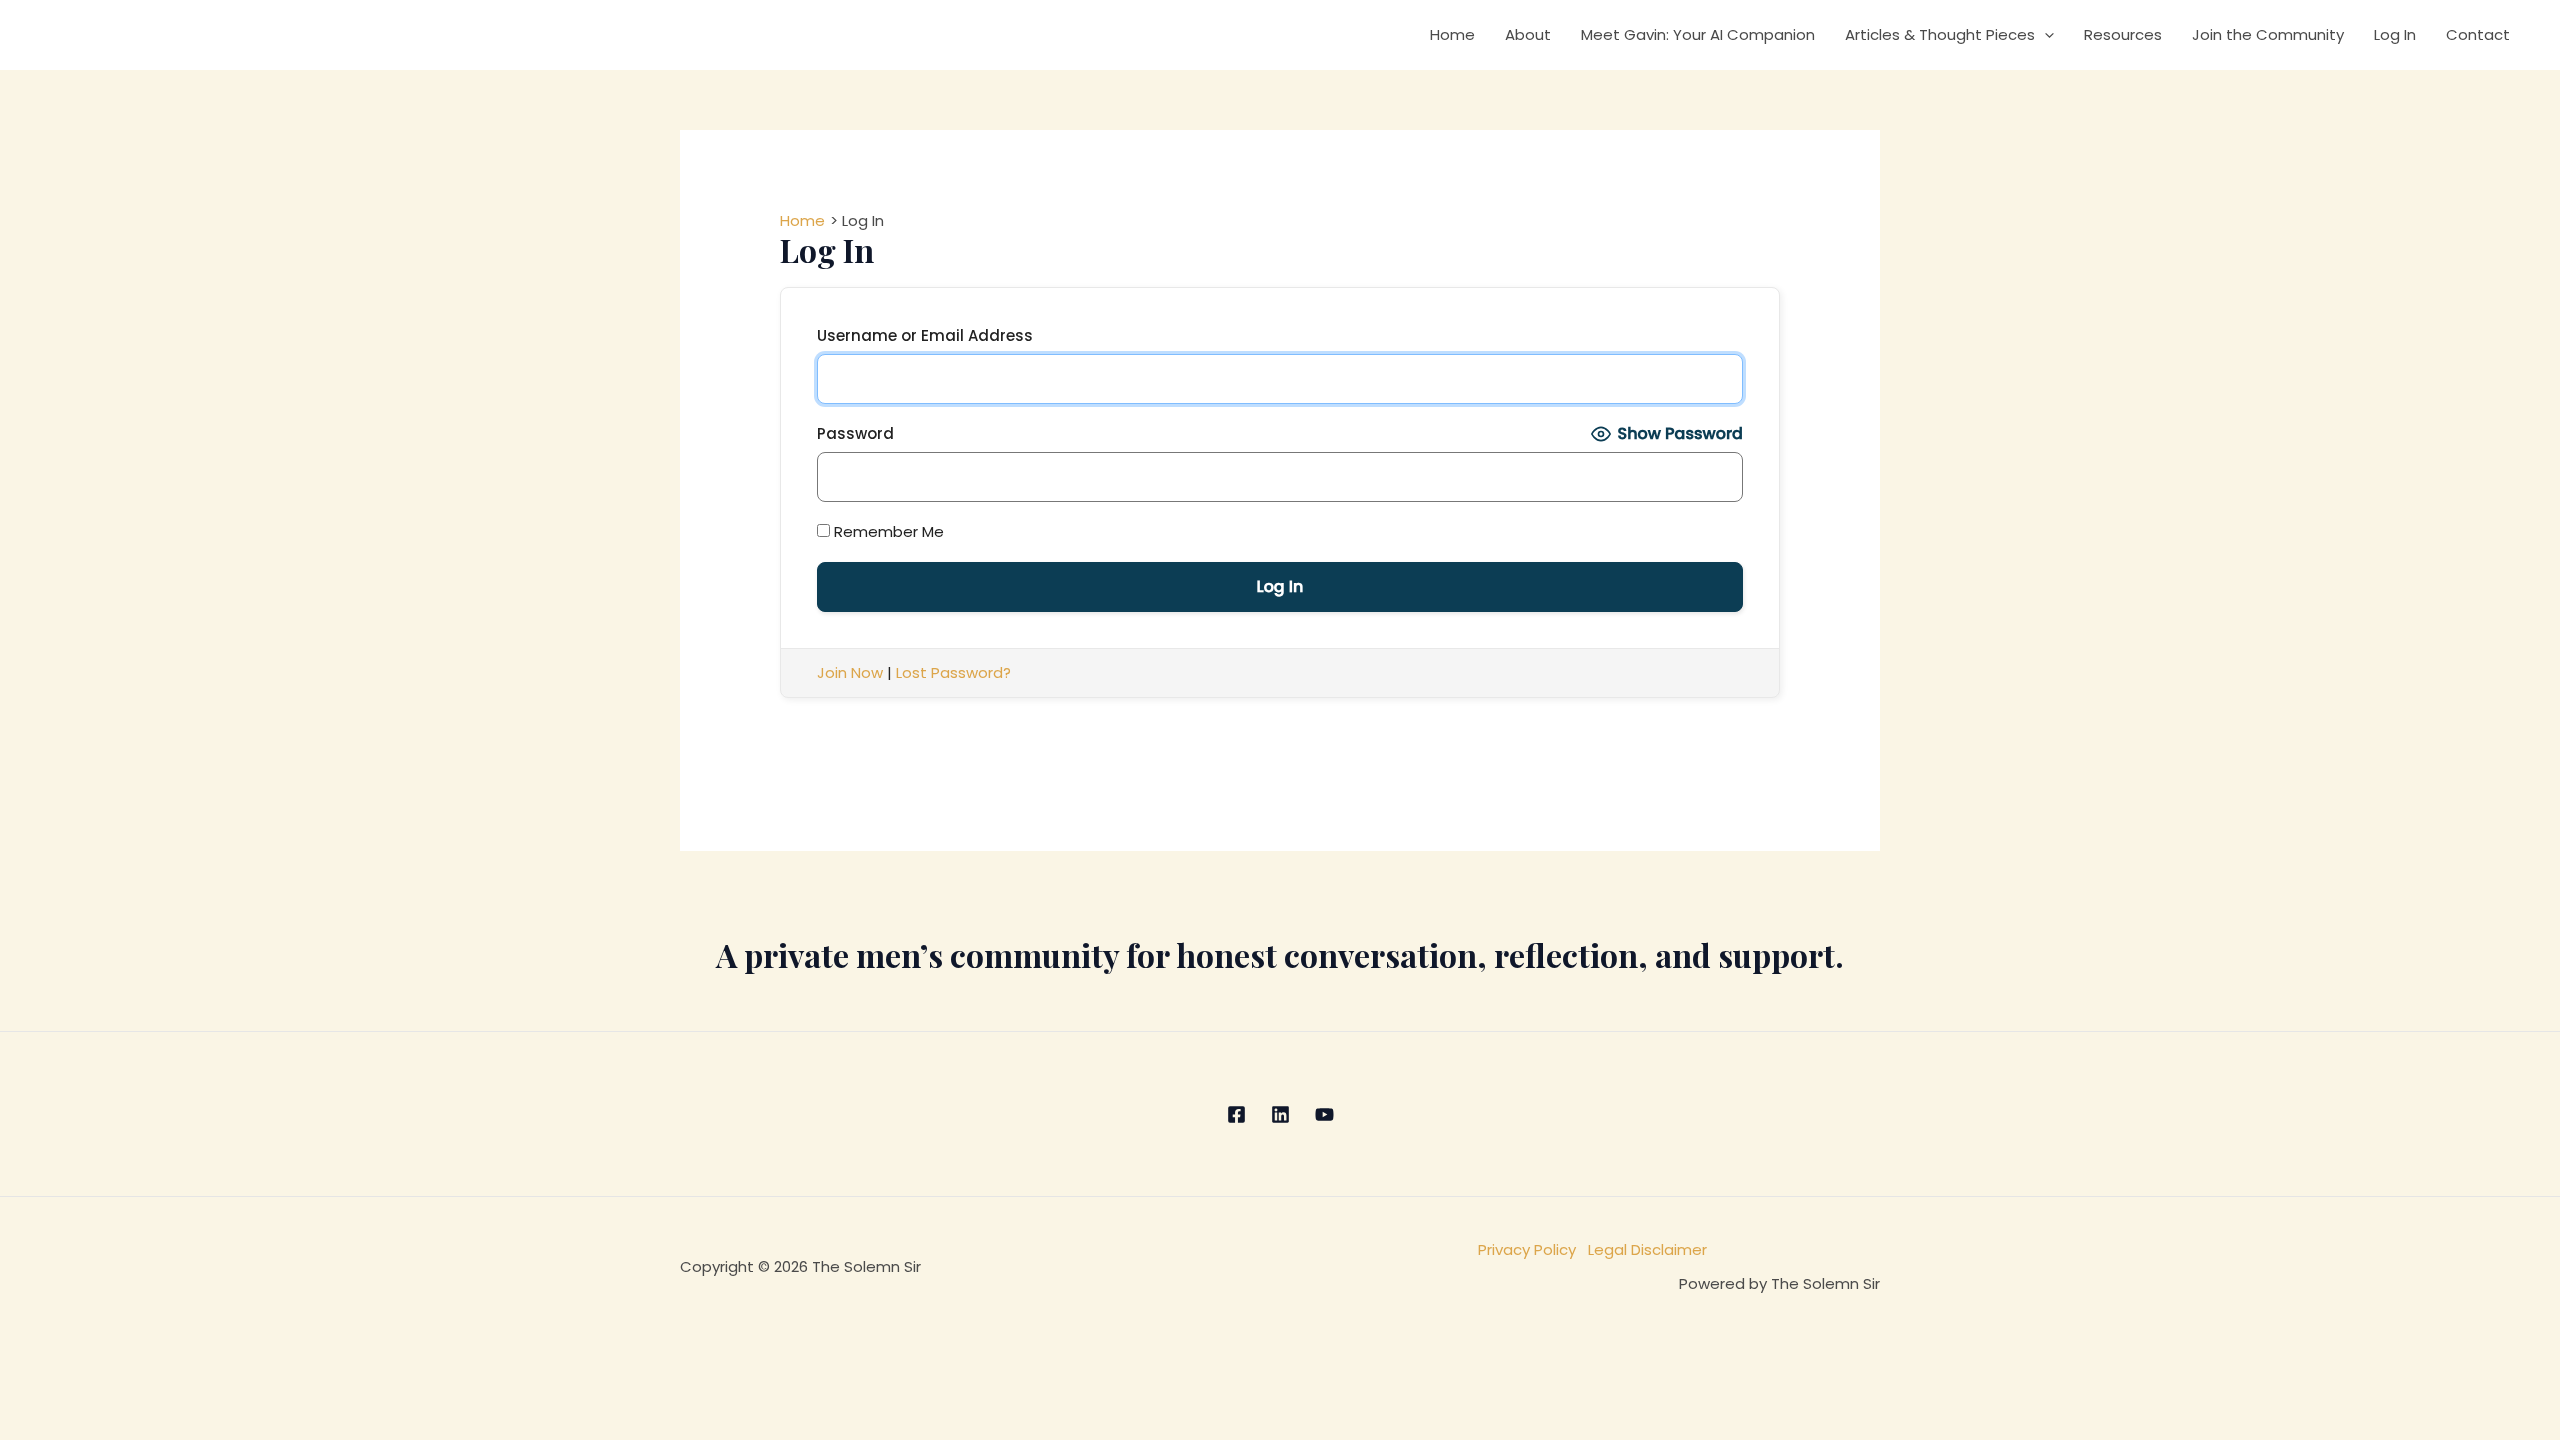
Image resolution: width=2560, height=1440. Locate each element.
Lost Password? (953, 672)
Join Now (850, 672)
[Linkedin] (1280, 1114)
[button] (2044, 35)
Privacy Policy (1533, 1249)
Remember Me (887, 531)
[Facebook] (1236, 1114)
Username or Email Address (925, 335)
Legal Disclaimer (1647, 1249)
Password (855, 433)
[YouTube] (1324, 1114)
